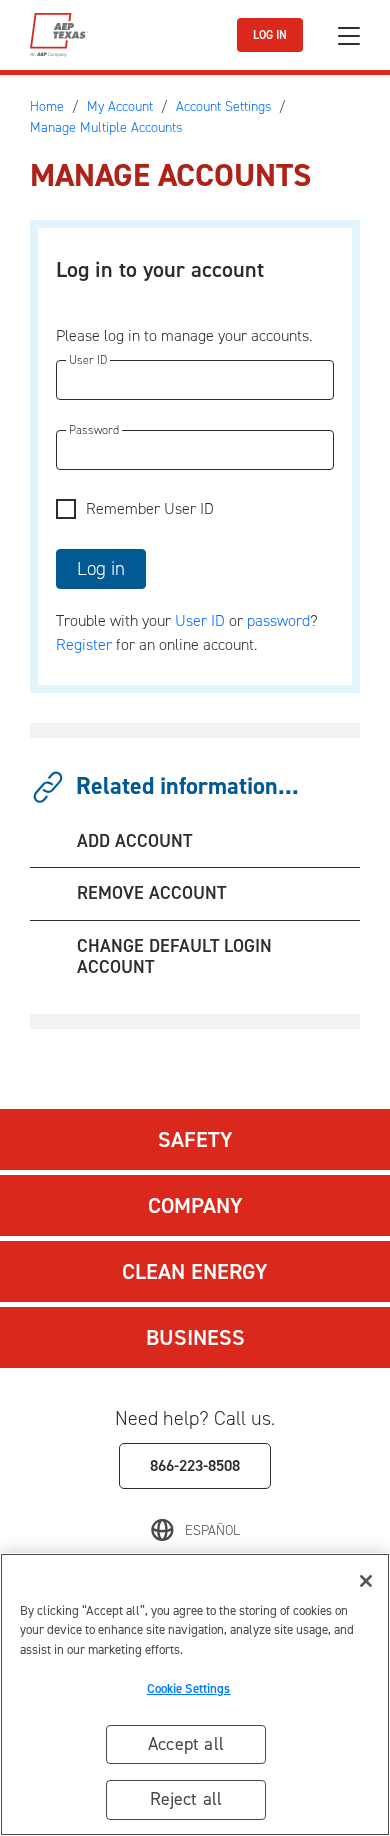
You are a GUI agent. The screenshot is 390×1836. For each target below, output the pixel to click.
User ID (200, 620)
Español (212, 1530)
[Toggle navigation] (349, 35)
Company (195, 1205)
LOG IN (270, 35)
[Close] (366, 1581)
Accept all (186, 1744)
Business (195, 1337)
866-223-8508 (195, 1465)
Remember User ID (150, 508)
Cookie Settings (189, 1688)
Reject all (186, 1799)
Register (84, 644)
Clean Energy (195, 1271)
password (278, 620)
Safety (195, 1139)
